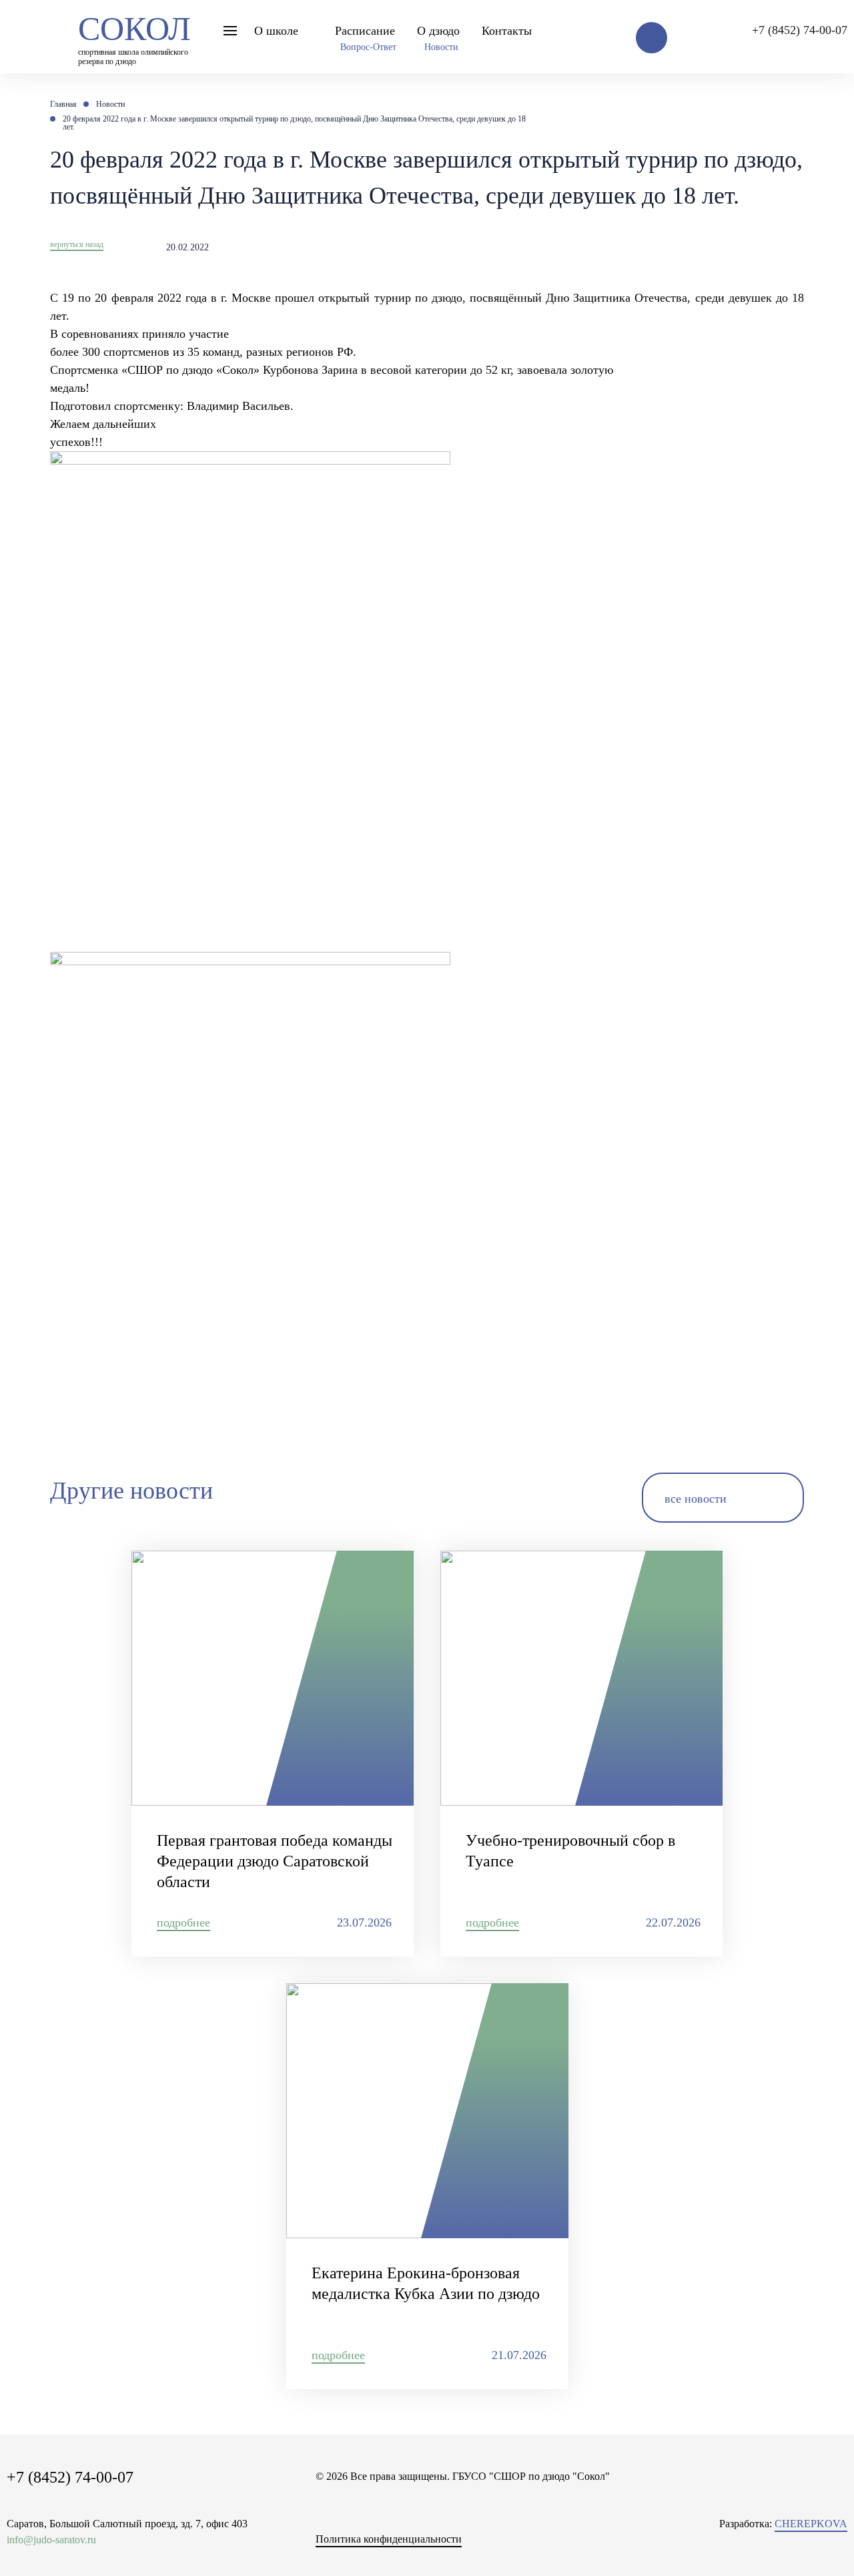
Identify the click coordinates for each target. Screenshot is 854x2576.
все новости (696, 1499)
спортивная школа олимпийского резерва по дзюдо (134, 36)
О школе (276, 31)
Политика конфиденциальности (389, 2539)
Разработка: (783, 2524)
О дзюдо (438, 31)
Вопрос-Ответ (368, 47)
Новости (441, 47)
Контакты (507, 31)
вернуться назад (77, 244)
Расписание (365, 31)
